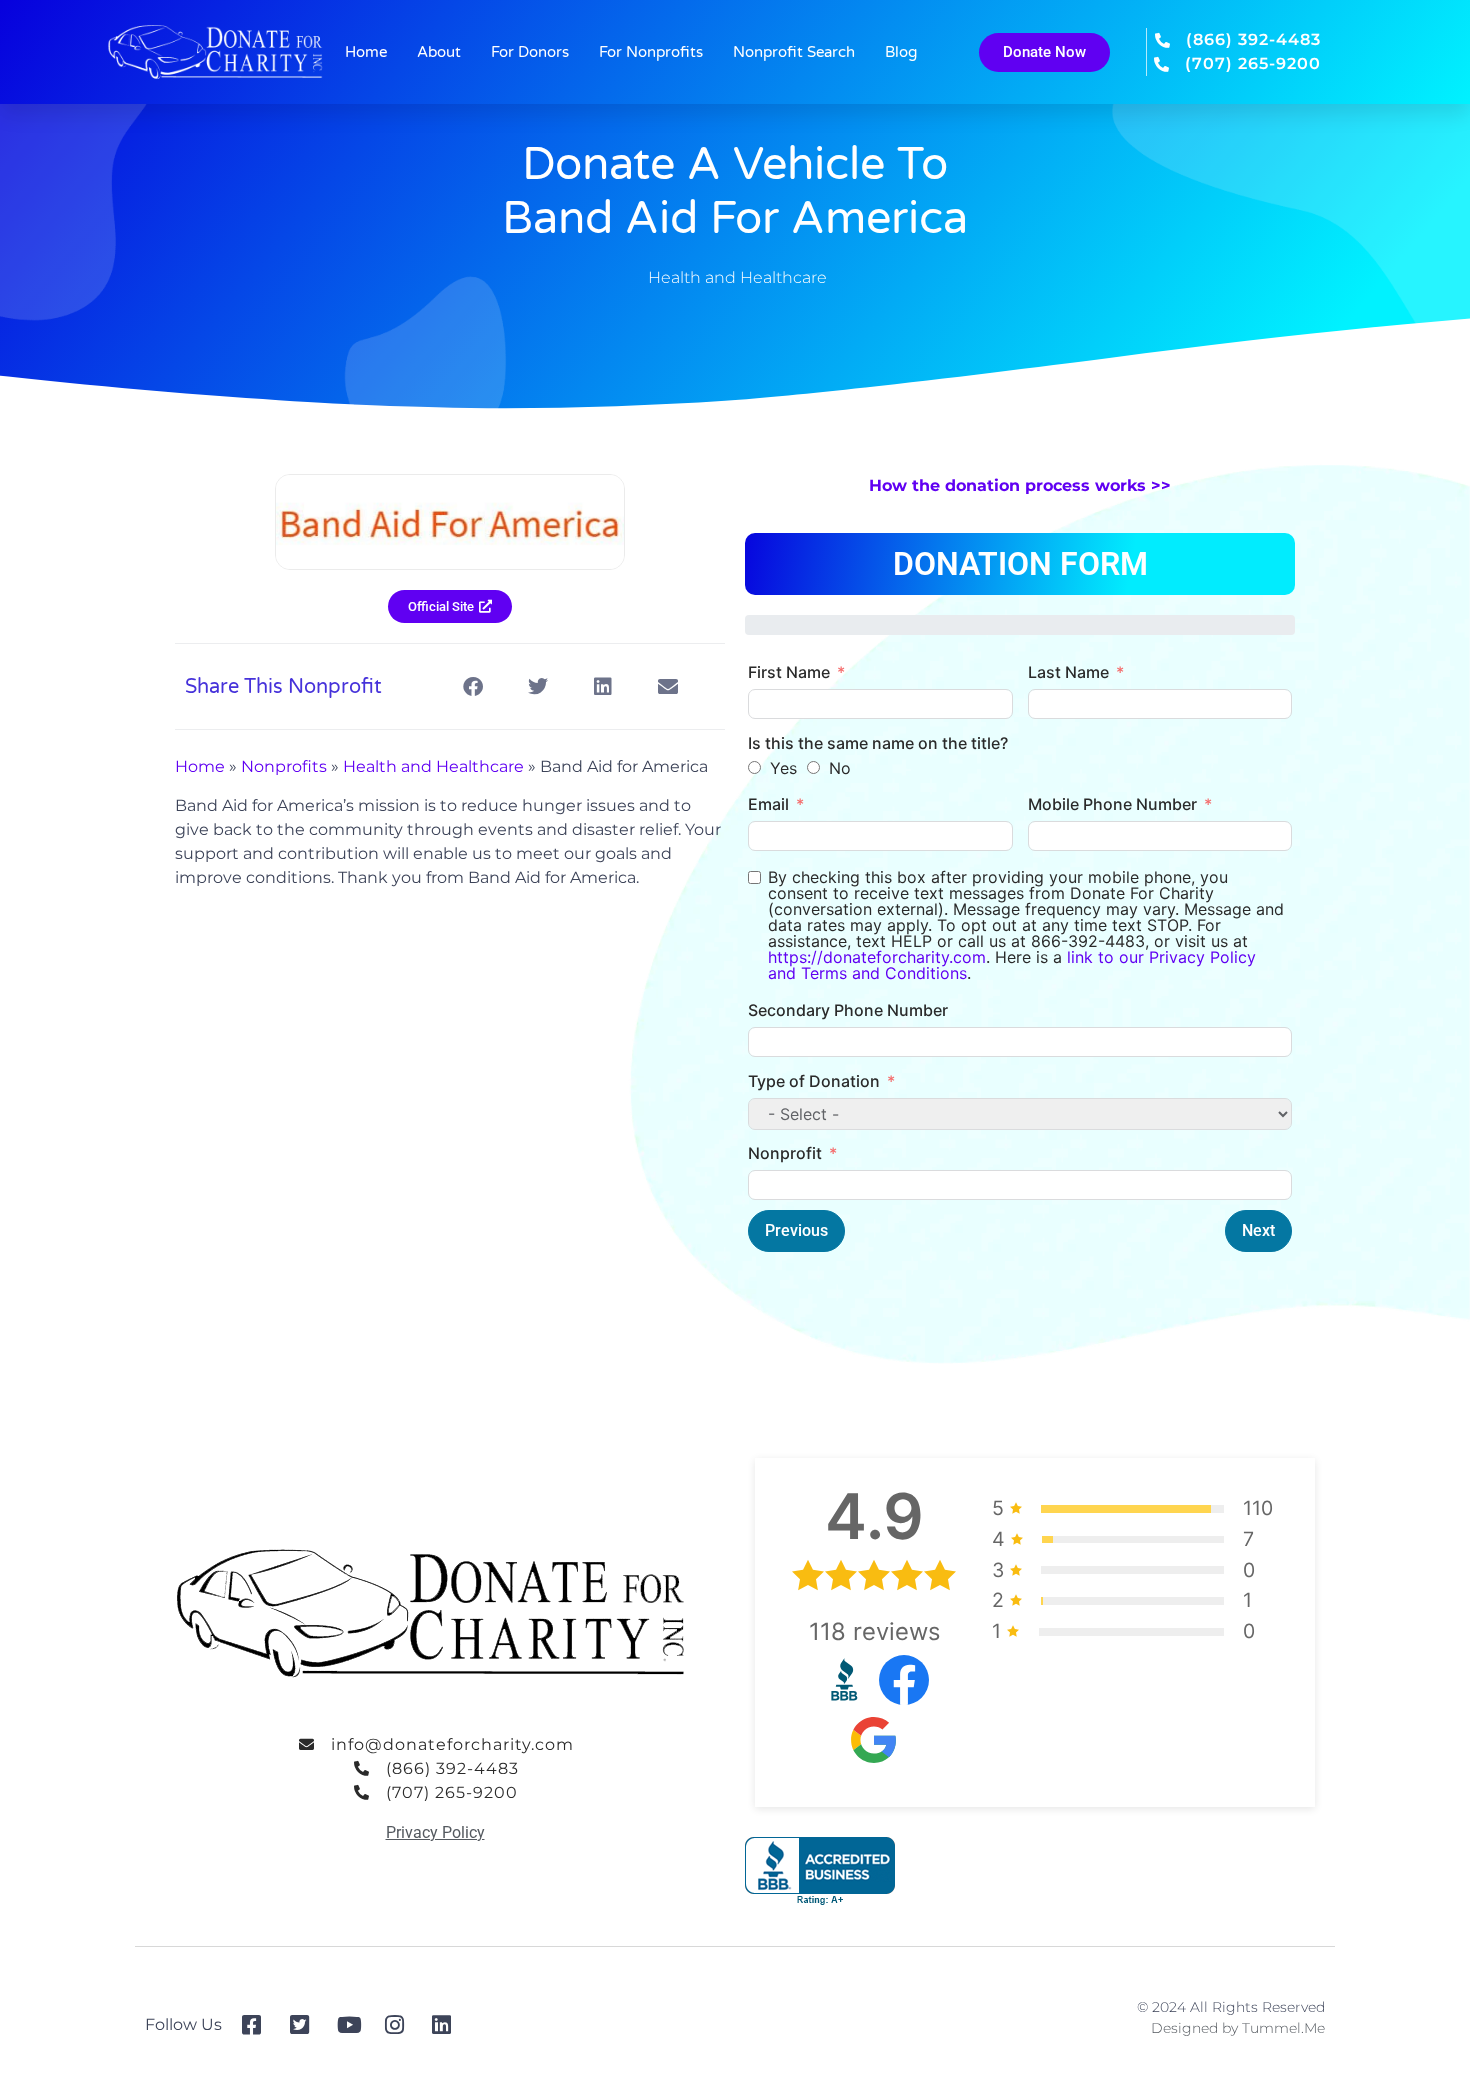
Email (768, 804)
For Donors (530, 52)
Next (1258, 1230)
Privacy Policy (435, 1832)
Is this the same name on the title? (878, 743)
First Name (789, 672)
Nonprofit (785, 1153)
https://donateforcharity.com (877, 957)
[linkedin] (448, 2025)
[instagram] (401, 2025)
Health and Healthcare (737, 277)
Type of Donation (814, 1081)
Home (366, 52)
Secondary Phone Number (848, 1010)
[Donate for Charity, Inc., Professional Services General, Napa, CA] (820, 1871)
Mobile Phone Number (1112, 804)
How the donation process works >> (1020, 485)
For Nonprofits (651, 52)
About (439, 52)
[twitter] (306, 2025)
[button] (472, 686)
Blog (901, 52)
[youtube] (353, 2025)
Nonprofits (284, 766)
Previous (796, 1230)
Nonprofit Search (794, 52)
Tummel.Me (1283, 2028)
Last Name (1068, 672)
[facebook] (258, 2025)
